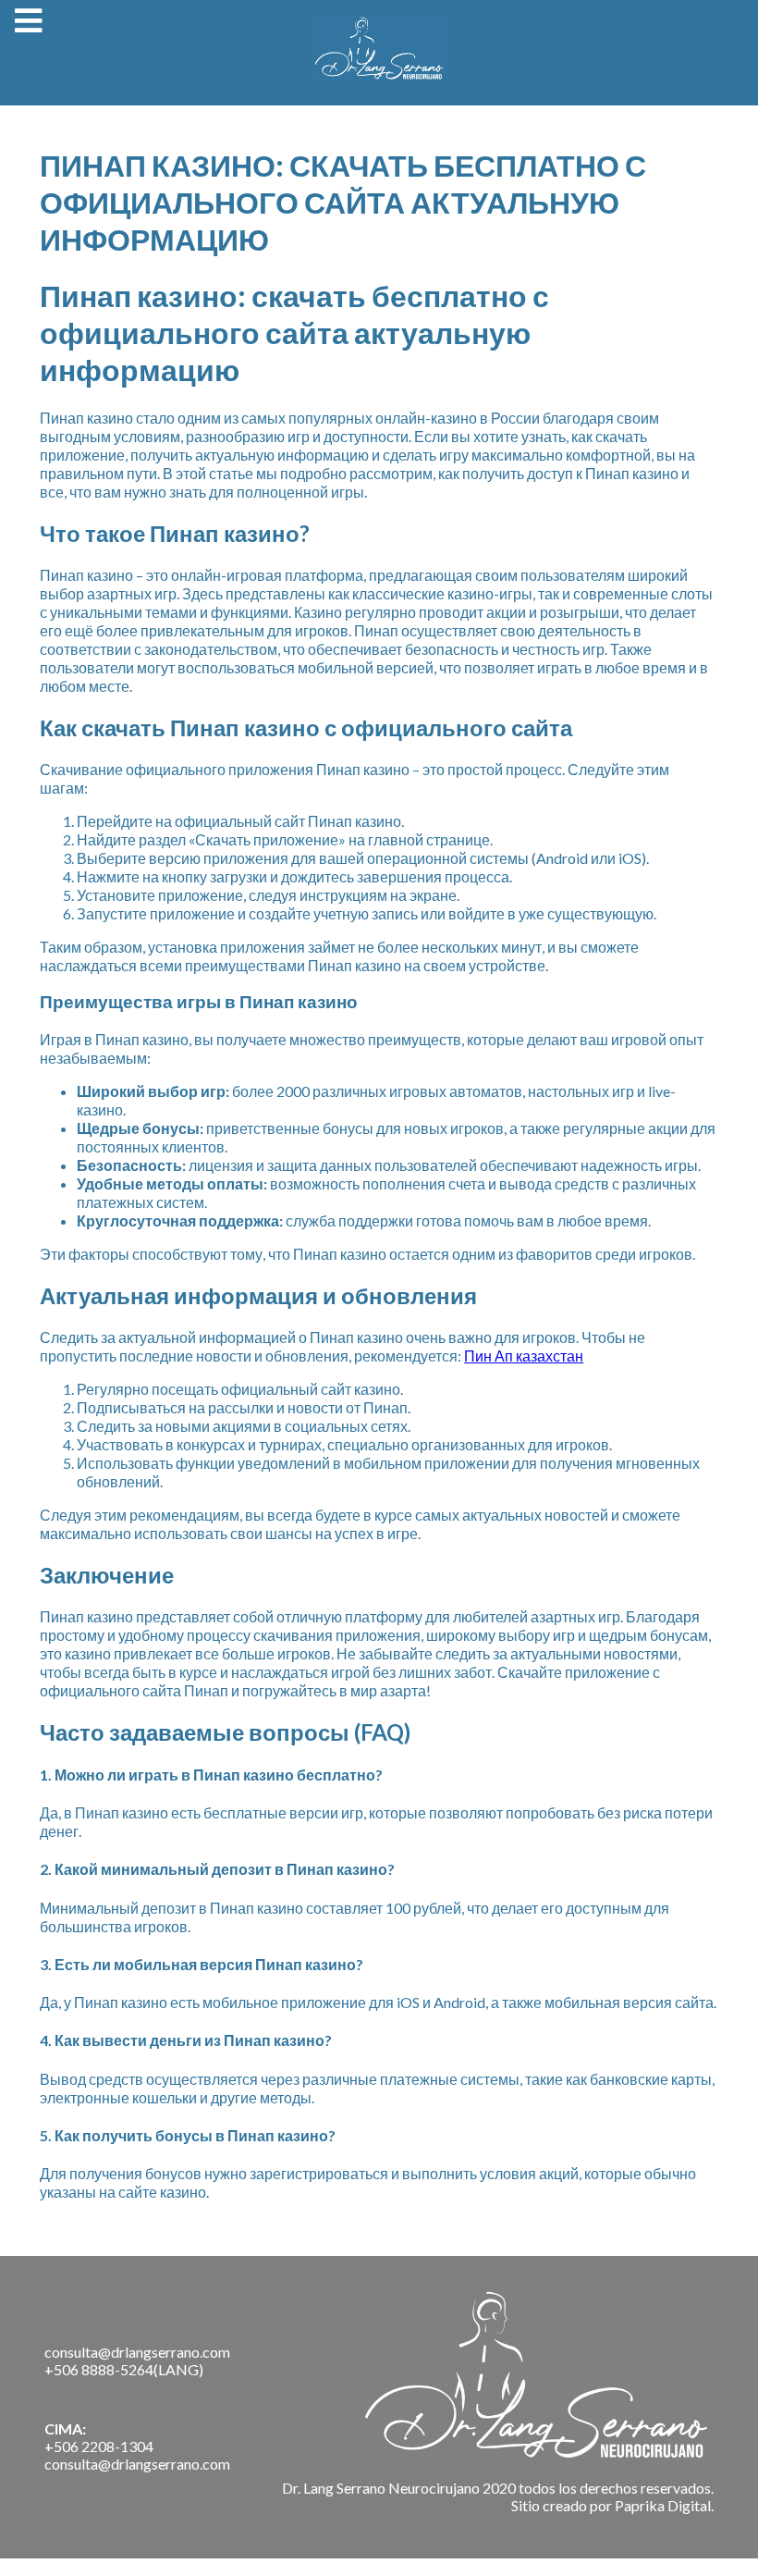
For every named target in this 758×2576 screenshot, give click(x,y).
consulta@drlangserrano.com (137, 2352)
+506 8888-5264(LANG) (124, 2369)
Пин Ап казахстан (524, 1356)
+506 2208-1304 (99, 2446)
